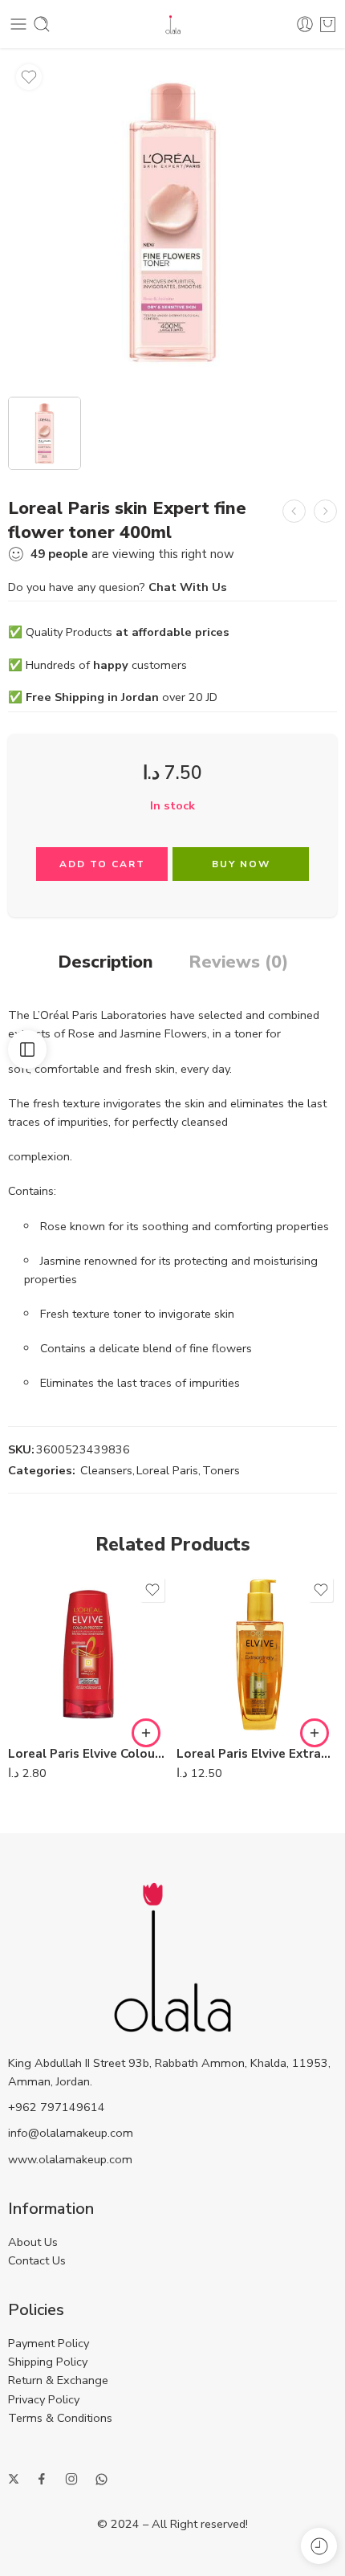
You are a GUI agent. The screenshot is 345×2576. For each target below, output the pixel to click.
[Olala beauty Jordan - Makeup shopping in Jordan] (173, 24)
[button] (146, 1733)
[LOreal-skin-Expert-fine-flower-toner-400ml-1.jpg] (172, 221)
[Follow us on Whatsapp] (101, 2479)
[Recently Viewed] (319, 2546)
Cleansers (106, 1470)
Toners (221, 1470)
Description (106, 963)
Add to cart (102, 864)
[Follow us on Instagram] (71, 2479)
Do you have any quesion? (118, 587)
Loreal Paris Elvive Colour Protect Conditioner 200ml (88, 1754)
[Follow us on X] (14, 2479)
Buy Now (241, 864)
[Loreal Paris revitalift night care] (294, 511)
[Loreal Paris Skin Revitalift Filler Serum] (325, 511)
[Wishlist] (29, 77)
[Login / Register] (305, 24)
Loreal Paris (167, 1470)
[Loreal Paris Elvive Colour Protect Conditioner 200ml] (88, 1654)
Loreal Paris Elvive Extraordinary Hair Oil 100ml (257, 1754)
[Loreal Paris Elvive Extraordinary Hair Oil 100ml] (257, 1654)
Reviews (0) (238, 963)
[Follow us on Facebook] (42, 2479)
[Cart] (328, 24)
